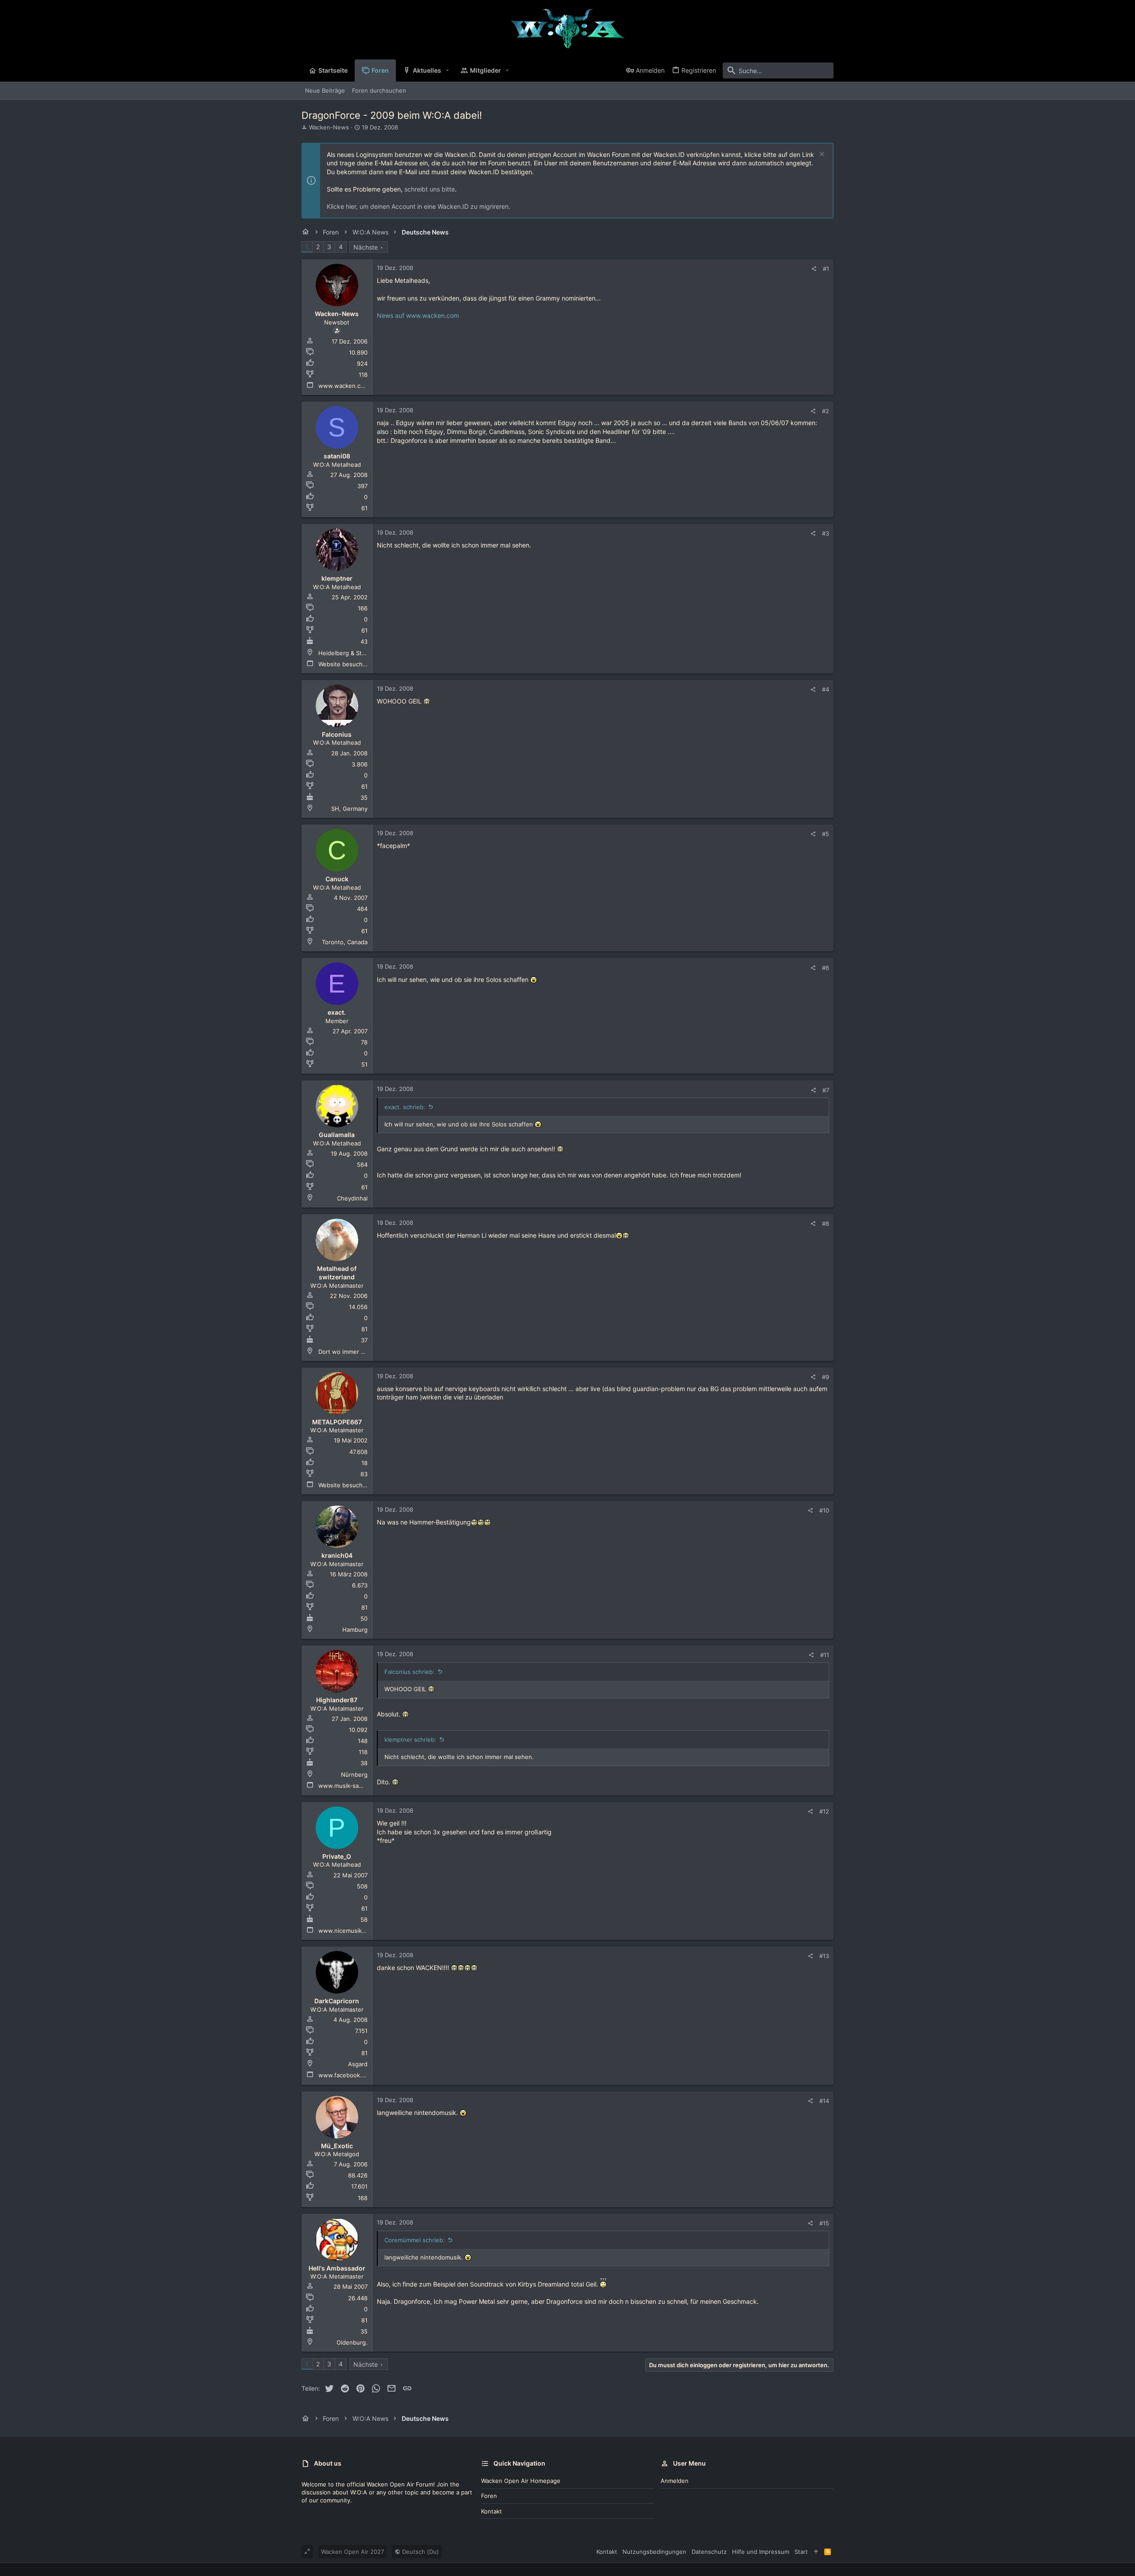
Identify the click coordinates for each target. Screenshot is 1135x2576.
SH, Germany (349, 809)
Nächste (366, 247)
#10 (824, 1510)
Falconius (337, 734)
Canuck (337, 879)
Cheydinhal (352, 1198)
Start (801, 2552)
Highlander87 (337, 1700)
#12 (824, 1811)
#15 (824, 2223)
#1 (826, 269)
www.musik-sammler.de (351, 1786)
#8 (826, 1224)
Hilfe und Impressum (761, 2552)
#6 (826, 968)
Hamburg (355, 1630)
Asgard (358, 2064)
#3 (826, 533)
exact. (337, 1012)
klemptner (337, 578)
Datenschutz (709, 2552)
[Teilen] (814, 269)
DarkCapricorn (337, 2001)
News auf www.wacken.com (418, 315)
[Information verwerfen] (821, 155)
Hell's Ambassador (337, 2268)
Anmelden (675, 2481)
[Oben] (816, 2552)
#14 (824, 2101)
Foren (489, 2496)
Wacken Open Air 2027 (352, 2552)
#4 (826, 689)
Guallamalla (337, 1135)
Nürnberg (354, 1775)
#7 (826, 1090)
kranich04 (337, 1555)
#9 (826, 1377)
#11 (825, 1655)
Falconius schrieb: (409, 1672)
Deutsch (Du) (420, 2552)
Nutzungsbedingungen (654, 2552)
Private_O (337, 1856)
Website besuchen (344, 664)
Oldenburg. (352, 2342)
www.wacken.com (344, 386)
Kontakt (491, 2511)
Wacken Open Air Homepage (521, 2481)
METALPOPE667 (337, 1422)
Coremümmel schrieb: (415, 2240)
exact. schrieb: (405, 1107)
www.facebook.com (346, 2075)
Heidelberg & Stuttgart (350, 653)
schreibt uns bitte (430, 189)
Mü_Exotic (337, 2146)
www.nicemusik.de (344, 1931)
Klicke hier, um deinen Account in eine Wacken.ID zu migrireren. (419, 206)
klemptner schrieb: (410, 1739)
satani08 (337, 456)
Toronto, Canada (345, 942)
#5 (826, 834)
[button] (448, 70)
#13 (824, 1956)
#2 (826, 411)
